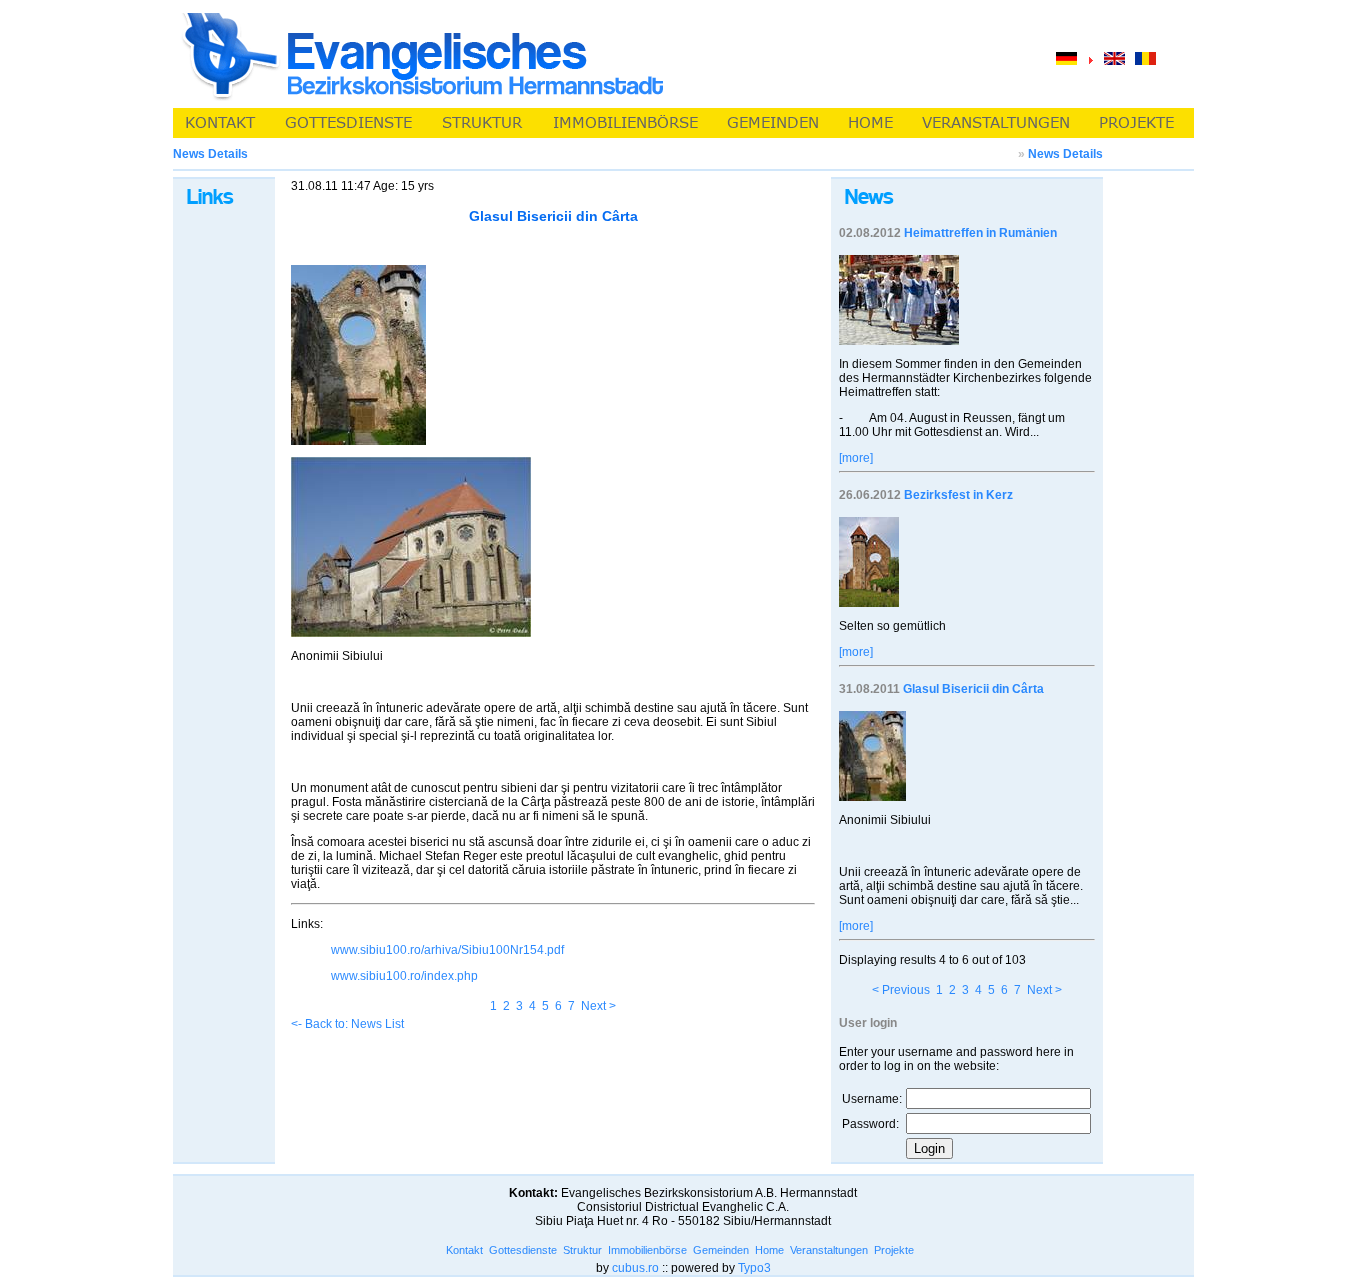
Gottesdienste (523, 1250)
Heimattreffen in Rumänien (980, 233)
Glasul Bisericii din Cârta (973, 689)
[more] (856, 458)
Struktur (582, 1250)
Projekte (894, 1250)
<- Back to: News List (347, 1024)
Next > (598, 1006)
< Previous (901, 990)
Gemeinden (721, 1250)
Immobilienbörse (647, 1250)
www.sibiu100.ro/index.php (404, 976)
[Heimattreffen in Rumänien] (899, 341)
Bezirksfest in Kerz (958, 495)
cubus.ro (635, 1268)
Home (769, 1250)
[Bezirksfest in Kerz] (869, 603)
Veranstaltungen (829, 1250)
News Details (1065, 154)
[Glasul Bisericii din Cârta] (872, 797)
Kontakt (464, 1250)
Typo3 (754, 1268)
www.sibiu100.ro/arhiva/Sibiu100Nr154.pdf (447, 950)
